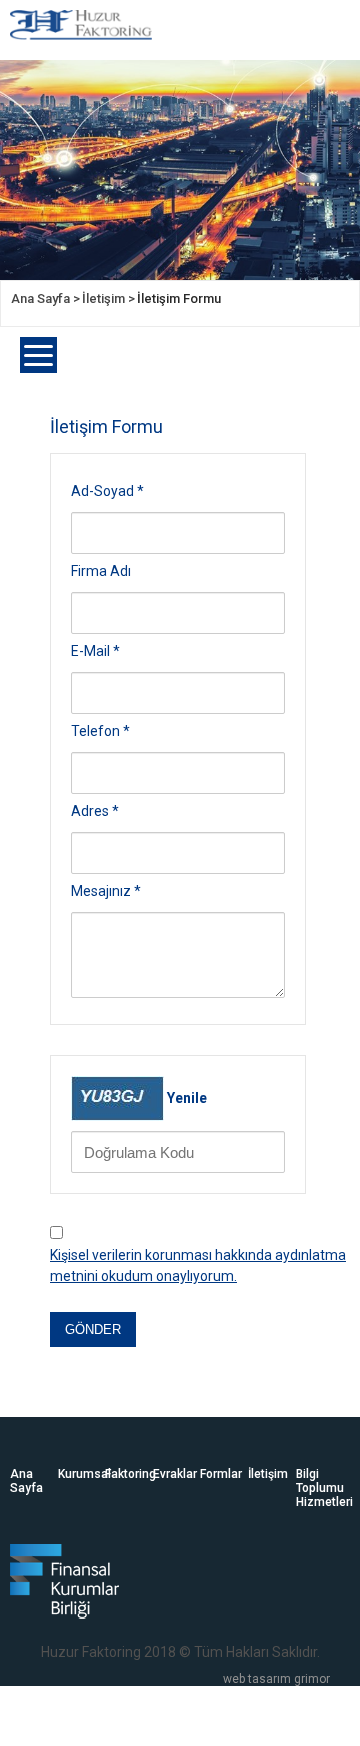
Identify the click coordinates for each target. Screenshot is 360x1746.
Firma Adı (101, 571)
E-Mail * (95, 651)
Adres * (95, 811)
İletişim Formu (179, 298)
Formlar (221, 1474)
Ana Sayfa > (45, 298)
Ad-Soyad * (107, 491)
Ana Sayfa (26, 1481)
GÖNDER (93, 1329)
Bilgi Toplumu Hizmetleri (320, 1488)
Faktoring (129, 1474)
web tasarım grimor (276, 1679)
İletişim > (108, 298)
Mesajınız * (106, 891)
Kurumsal (82, 1474)
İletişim (268, 1474)
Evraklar (175, 1474)
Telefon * (100, 731)
